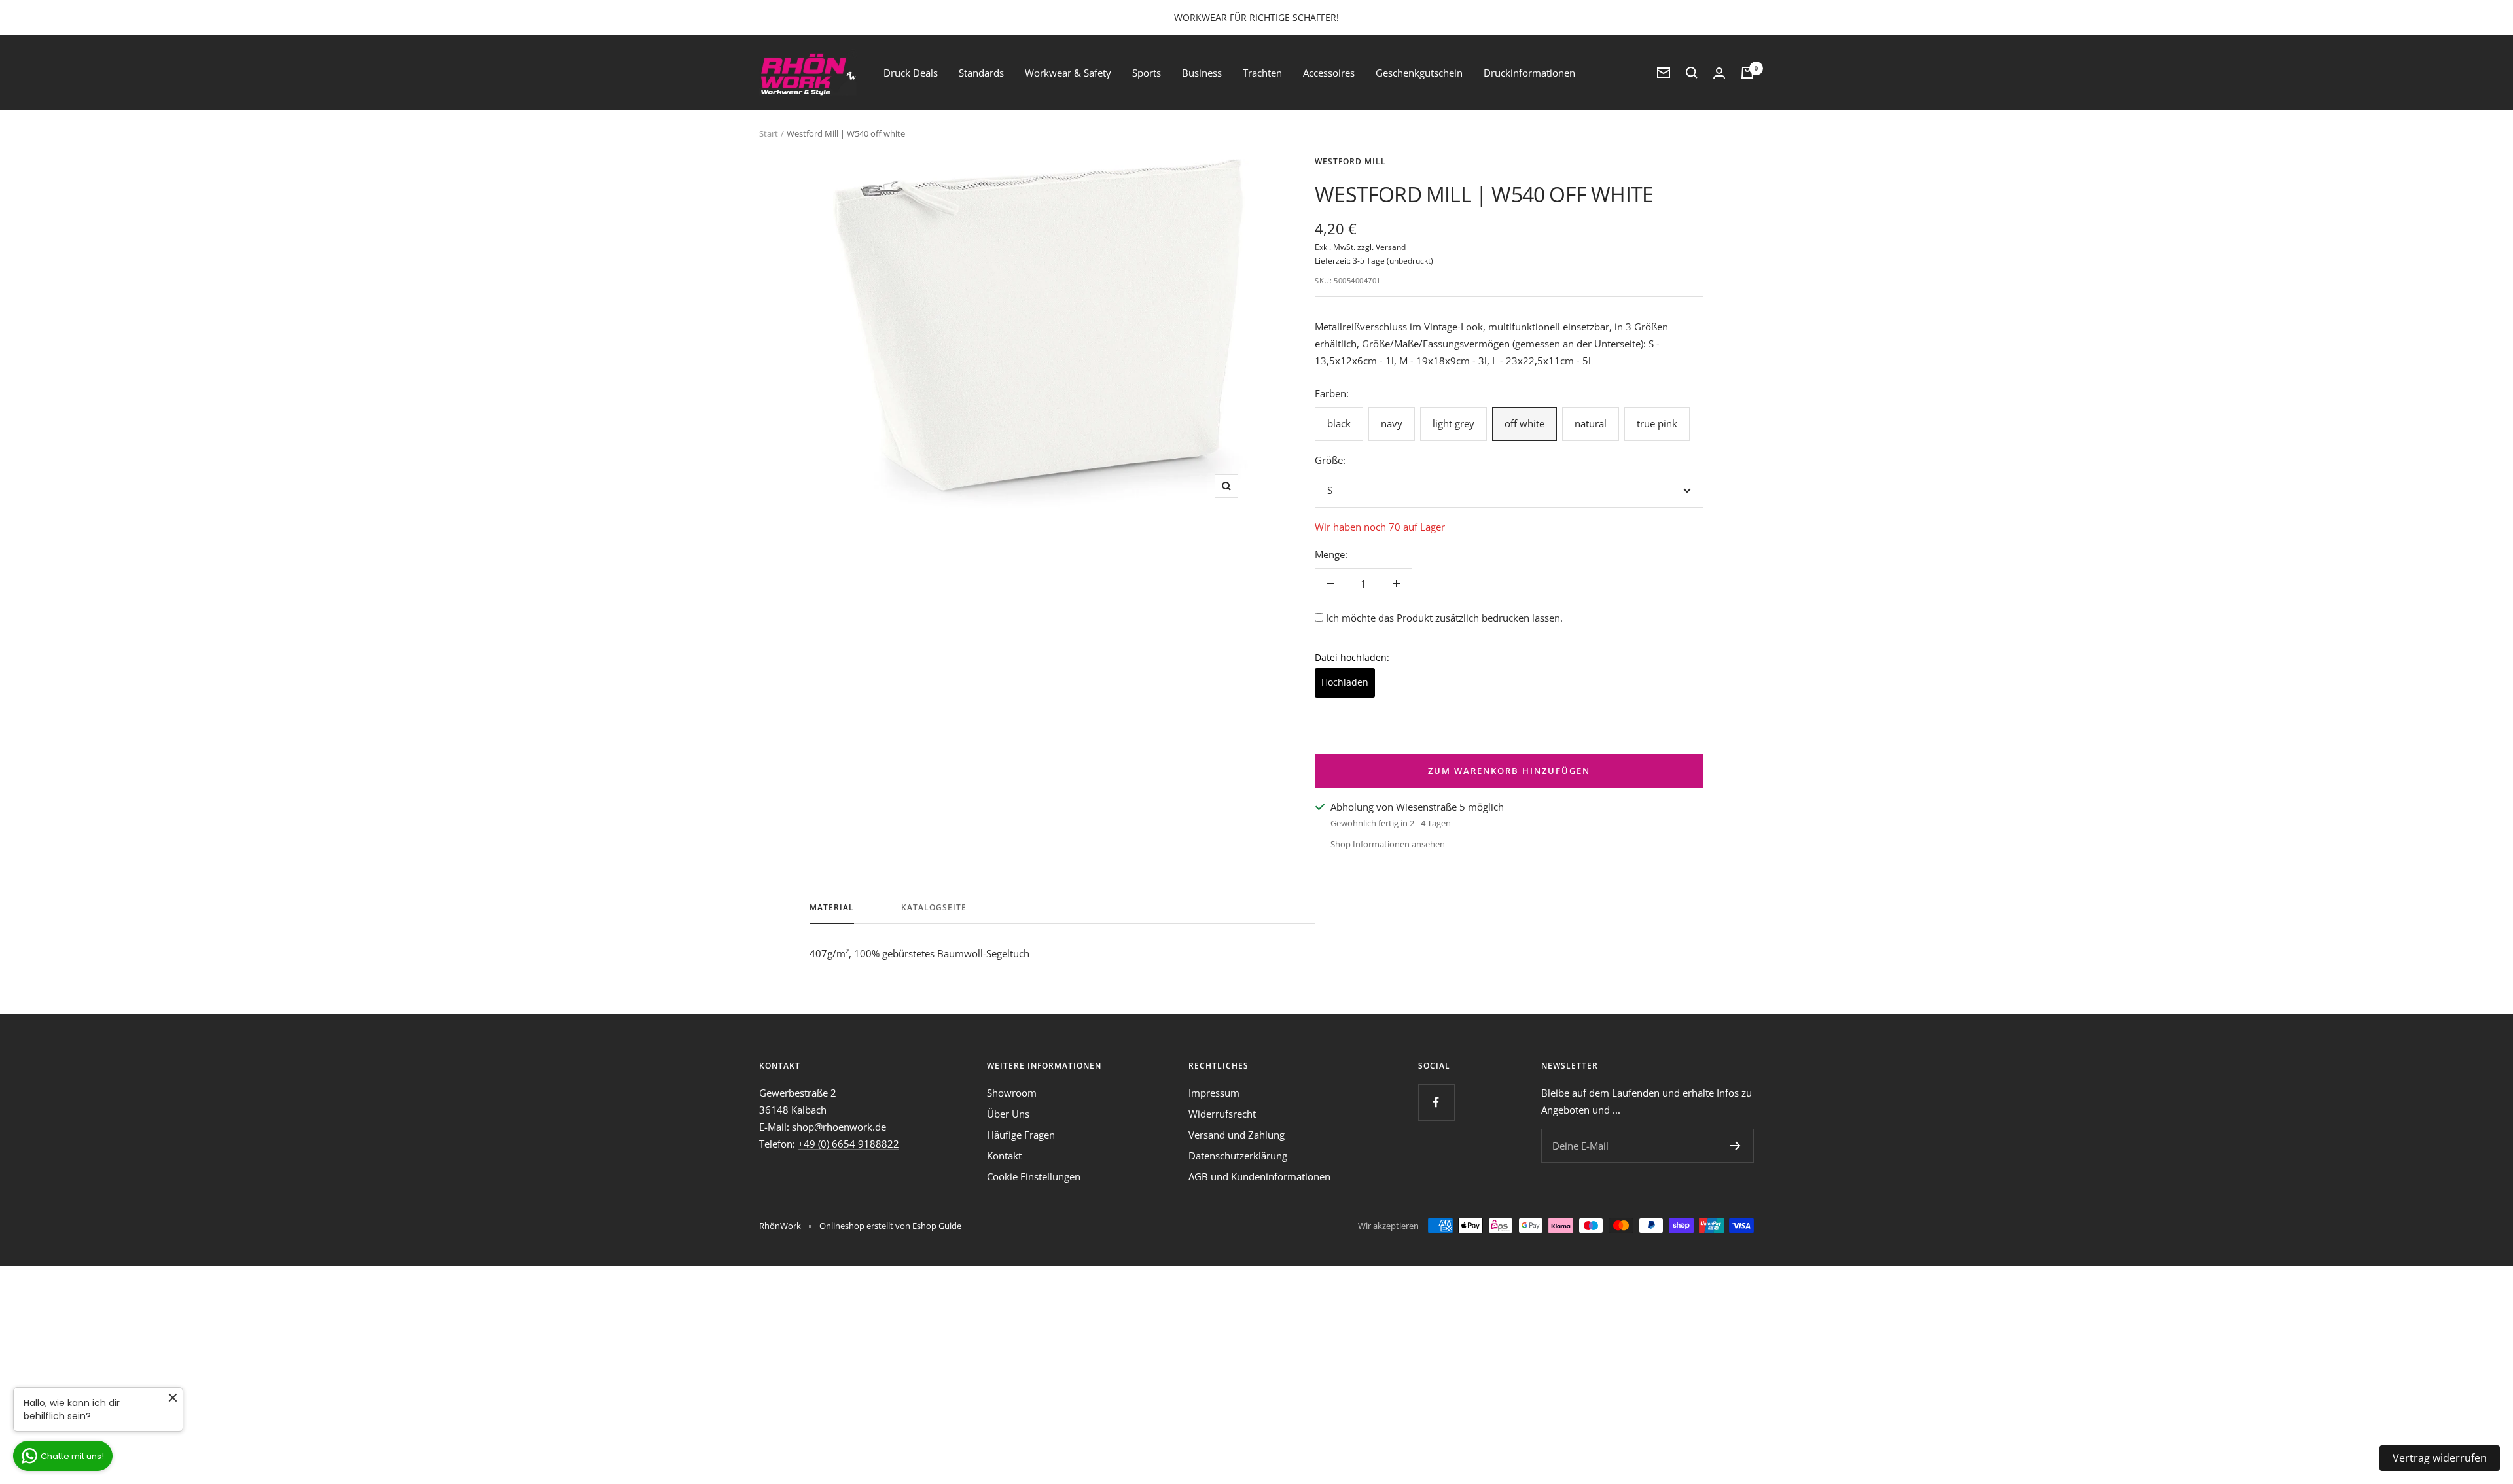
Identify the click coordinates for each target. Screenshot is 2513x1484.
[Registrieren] (1735, 1146)
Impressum (1214, 1093)
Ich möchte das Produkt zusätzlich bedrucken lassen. (1444, 618)
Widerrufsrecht (1222, 1114)
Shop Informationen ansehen (1388, 844)
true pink (1657, 423)
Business (1202, 73)
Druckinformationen (1529, 73)
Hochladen (1345, 682)
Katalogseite (934, 908)
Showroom (1012, 1093)
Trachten (1262, 73)
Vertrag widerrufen (2440, 1458)
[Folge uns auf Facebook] (1436, 1102)
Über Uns (1008, 1114)
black (1339, 423)
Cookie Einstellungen (1034, 1176)
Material (832, 908)
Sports (1147, 73)
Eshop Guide (937, 1226)
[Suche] (1692, 73)
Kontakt (1004, 1156)
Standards (981, 73)
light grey (1453, 423)
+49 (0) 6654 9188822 (848, 1144)
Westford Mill (1350, 161)
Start (769, 133)
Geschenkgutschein (1419, 73)
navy (1392, 423)
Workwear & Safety (1068, 73)
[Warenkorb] (1747, 73)
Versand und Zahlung (1237, 1135)
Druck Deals (911, 73)
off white (1524, 423)
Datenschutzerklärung (1238, 1156)
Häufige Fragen (1021, 1135)
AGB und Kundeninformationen (1259, 1176)
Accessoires (1329, 73)
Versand (1391, 247)
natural (1591, 423)
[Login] (1719, 73)
